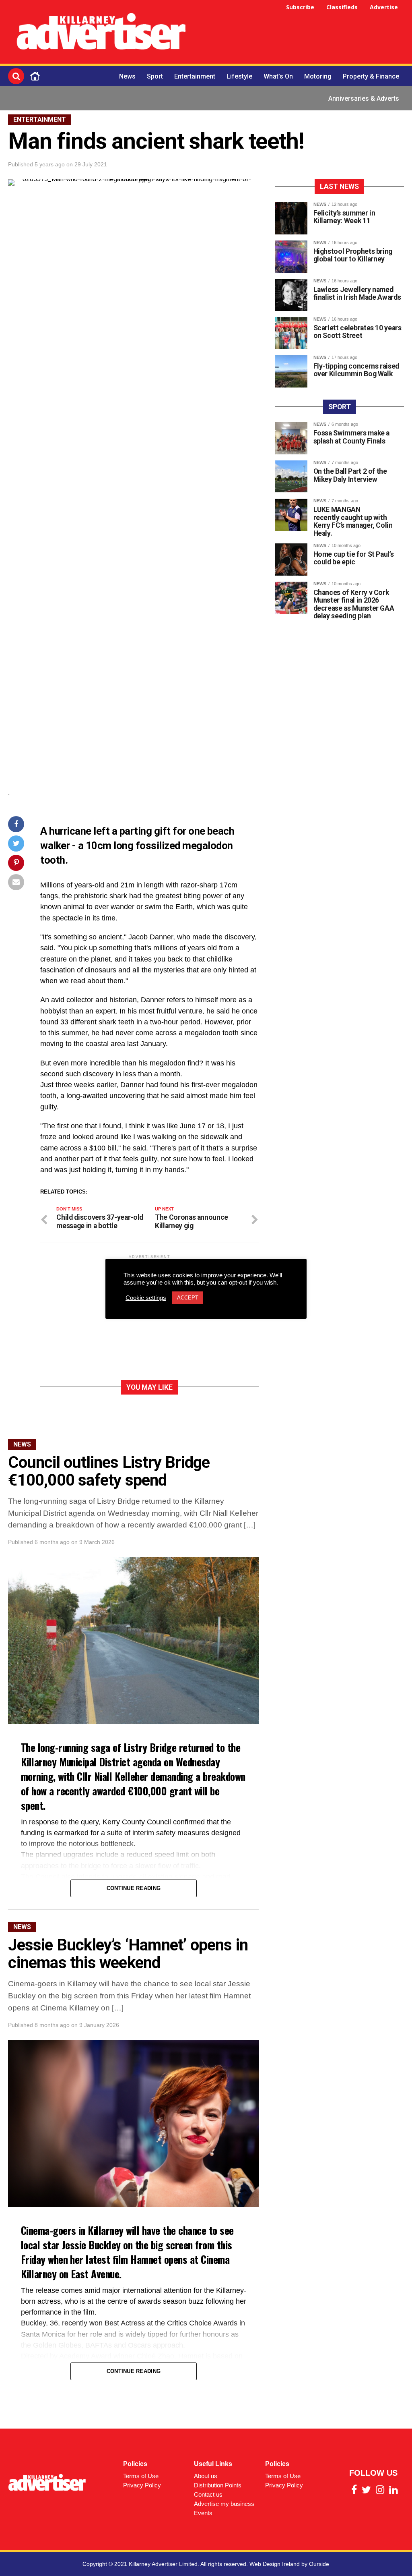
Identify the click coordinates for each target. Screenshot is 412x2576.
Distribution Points (218, 2485)
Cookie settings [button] (146, 1298)
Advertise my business (224, 2504)
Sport (155, 76)
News (127, 76)
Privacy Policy (142, 2485)
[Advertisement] (303, 33)
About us (206, 2476)
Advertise (384, 7)
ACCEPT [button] (188, 1298)
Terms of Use (141, 2476)
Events (203, 2513)
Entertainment (195, 76)
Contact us (208, 2494)
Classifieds (342, 7)
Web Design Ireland (275, 2564)
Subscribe (300, 7)
